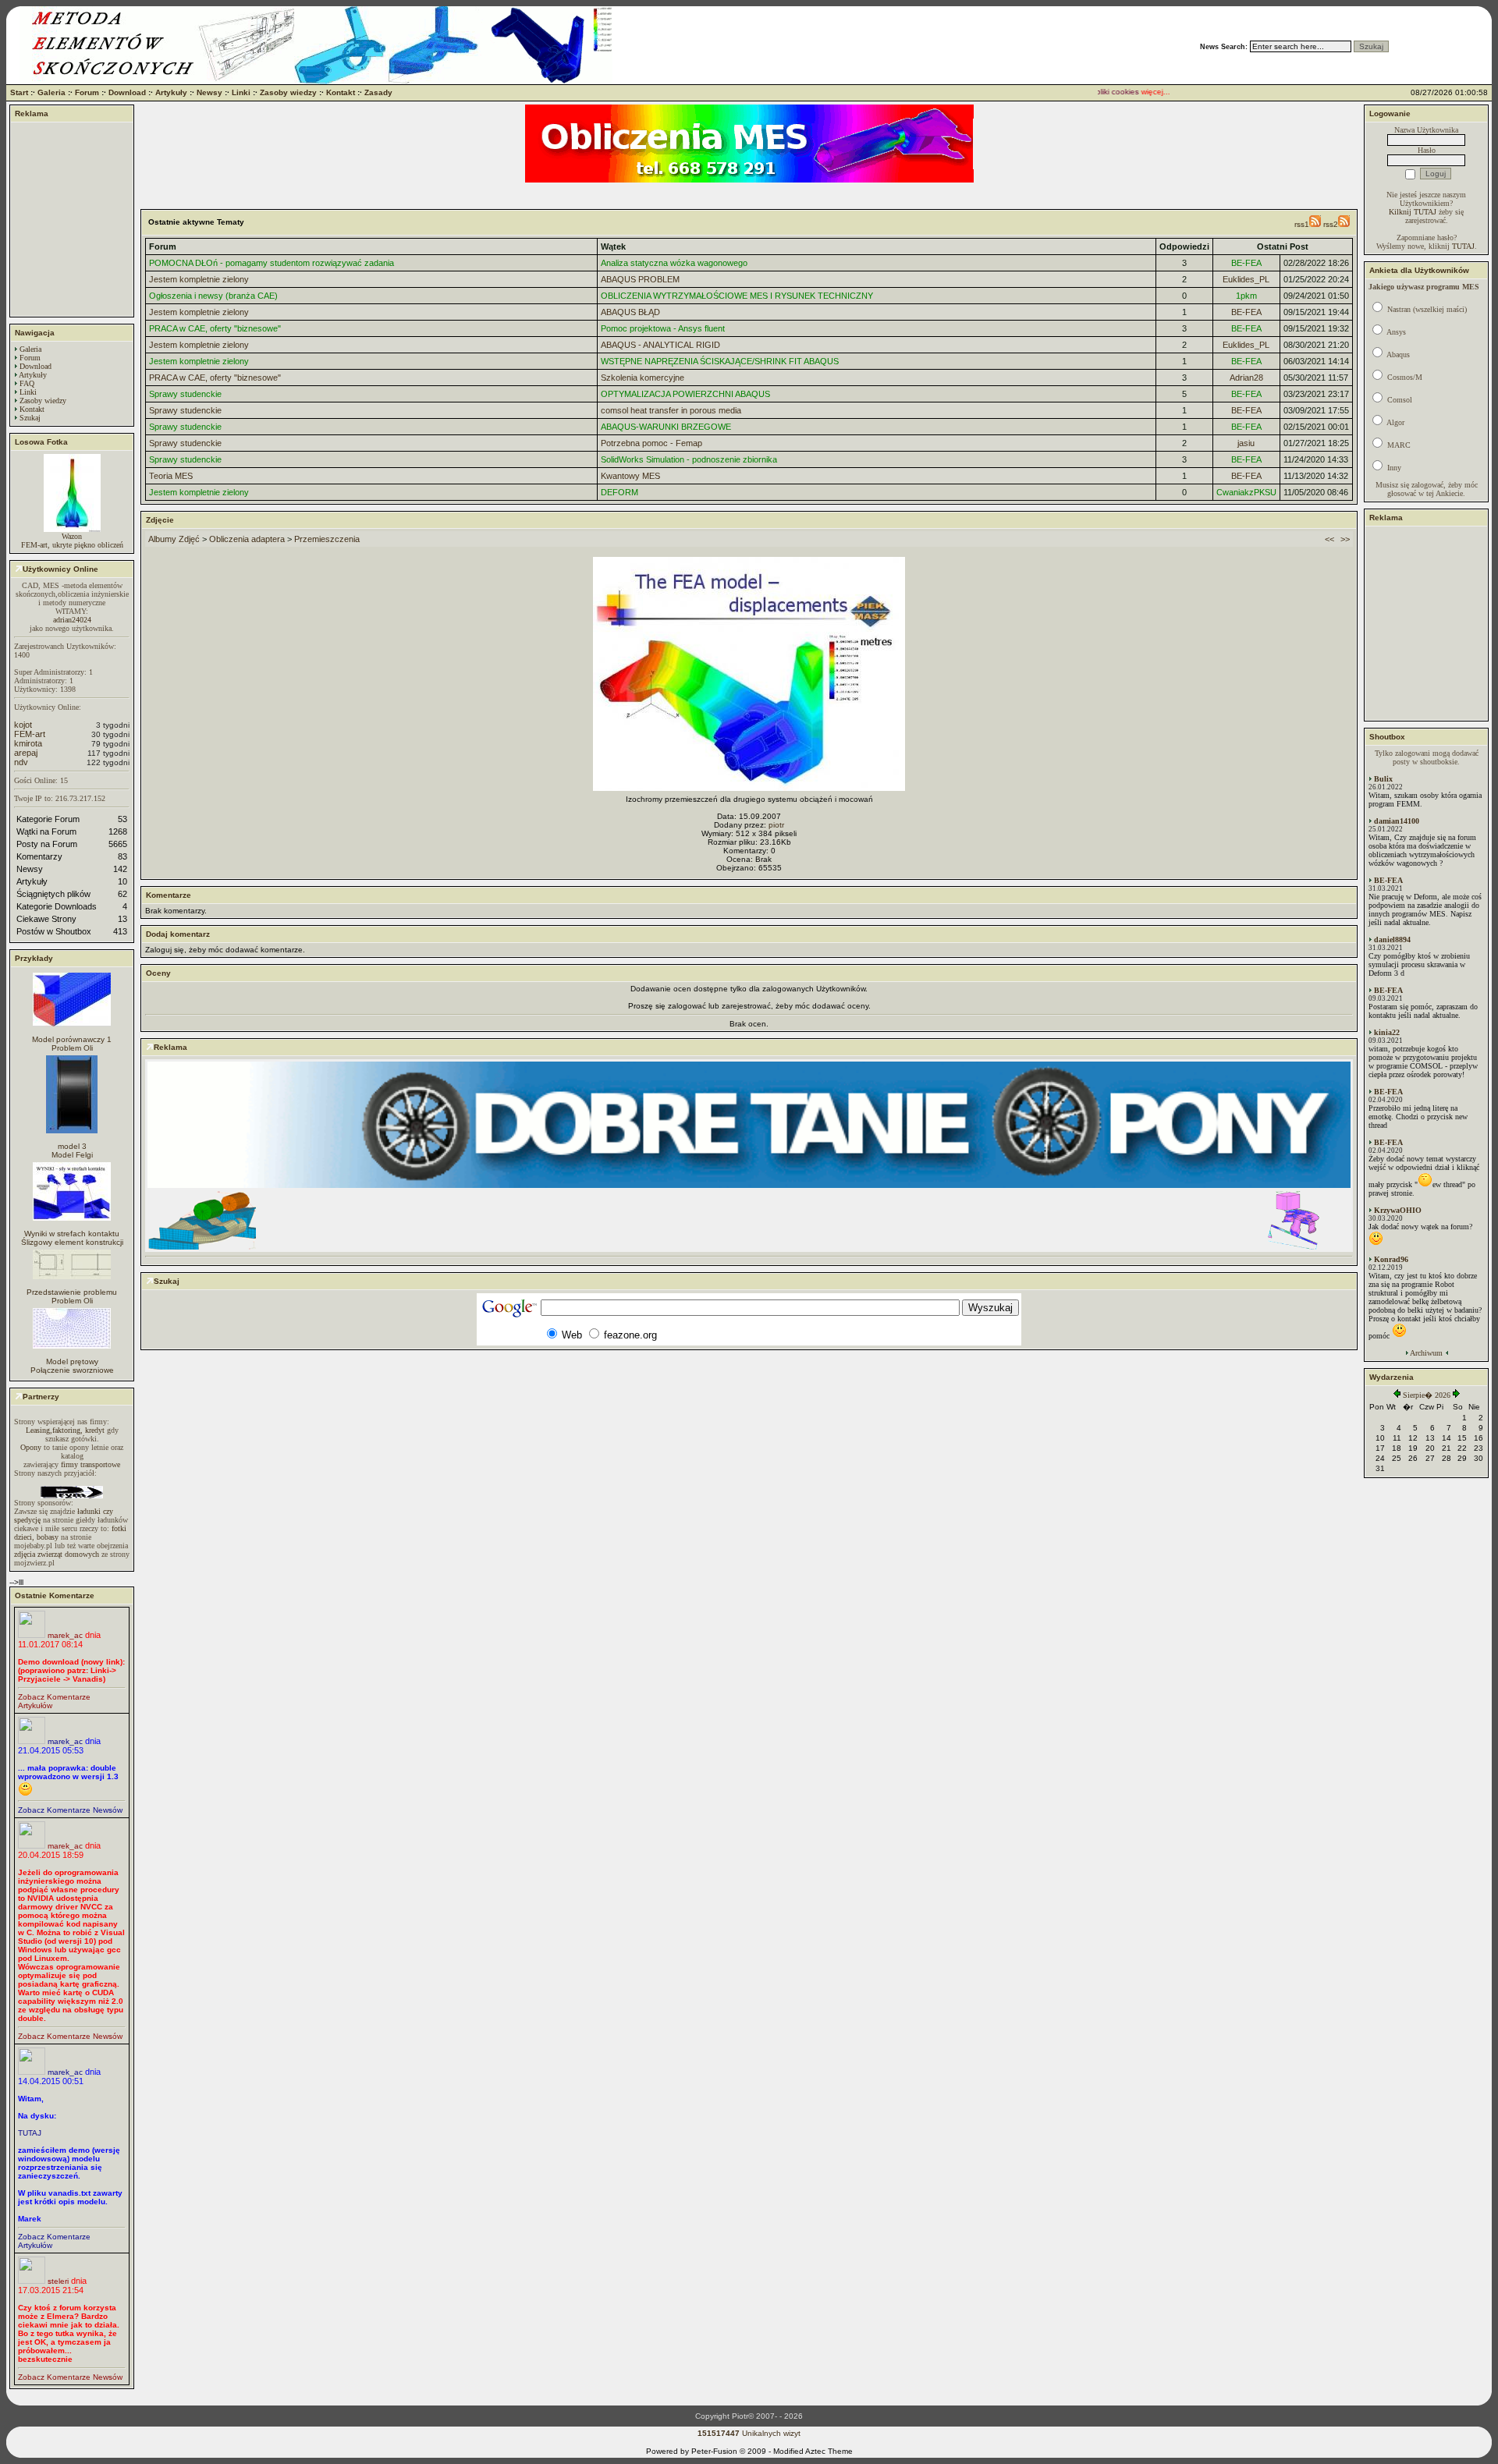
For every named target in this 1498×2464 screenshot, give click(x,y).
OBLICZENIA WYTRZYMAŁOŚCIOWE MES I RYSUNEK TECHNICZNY (737, 296)
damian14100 (1397, 821)
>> (1345, 539)
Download (127, 92)
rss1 (1302, 224)
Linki (241, 92)
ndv (21, 762)
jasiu (1246, 443)
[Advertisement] (72, 219)
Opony (31, 1447)
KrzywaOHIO (1398, 1210)
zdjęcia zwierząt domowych (57, 1554)
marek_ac (65, 1635)
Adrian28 (1246, 378)
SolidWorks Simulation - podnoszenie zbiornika (689, 459)
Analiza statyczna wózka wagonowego (674, 263)
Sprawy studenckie (185, 394)
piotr (776, 825)
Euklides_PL (1246, 279)
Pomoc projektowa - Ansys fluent (663, 328)
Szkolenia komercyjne (643, 378)
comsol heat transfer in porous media (671, 410)
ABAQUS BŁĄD (630, 312)
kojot (23, 725)
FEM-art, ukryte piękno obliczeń (72, 545)
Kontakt (341, 92)
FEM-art (30, 734)
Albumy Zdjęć (174, 539)
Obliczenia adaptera (247, 539)
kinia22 (1387, 1032)
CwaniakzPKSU (1246, 492)
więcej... (1132, 92)
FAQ (27, 383)
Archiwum (1426, 1353)
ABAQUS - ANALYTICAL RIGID (660, 345)
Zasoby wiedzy (288, 92)
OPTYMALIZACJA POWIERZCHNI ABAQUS (685, 394)
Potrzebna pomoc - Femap (651, 443)
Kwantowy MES (630, 476)
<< (1329, 539)
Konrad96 (1391, 1259)
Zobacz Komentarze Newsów (70, 1810)
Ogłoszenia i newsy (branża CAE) (213, 296)
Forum (87, 92)
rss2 (1331, 224)
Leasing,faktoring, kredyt (65, 1430)
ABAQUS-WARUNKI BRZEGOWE (666, 427)
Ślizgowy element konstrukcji (72, 1242)
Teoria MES (171, 476)
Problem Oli (72, 1048)
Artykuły (171, 92)
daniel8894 (1392, 940)
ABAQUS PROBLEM (640, 279)
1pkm (1246, 296)
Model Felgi (72, 1155)
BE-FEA (1246, 263)
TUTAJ (30, 2133)
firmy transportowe (91, 1464)
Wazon (72, 536)
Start (19, 92)
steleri (58, 2281)
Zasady (378, 92)
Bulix (1383, 779)
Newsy (209, 92)
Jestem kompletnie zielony (199, 279)
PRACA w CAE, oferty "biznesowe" (215, 328)
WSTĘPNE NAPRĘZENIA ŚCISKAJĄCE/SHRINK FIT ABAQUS (720, 361)
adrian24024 (72, 620)
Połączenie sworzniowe (72, 1370)
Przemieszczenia (327, 539)
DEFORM (619, 492)
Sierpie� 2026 (1427, 1395)
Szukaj (30, 418)
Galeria (51, 92)
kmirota (28, 743)
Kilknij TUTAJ (1413, 212)
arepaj (26, 753)
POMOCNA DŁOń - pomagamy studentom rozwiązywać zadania (272, 263)
